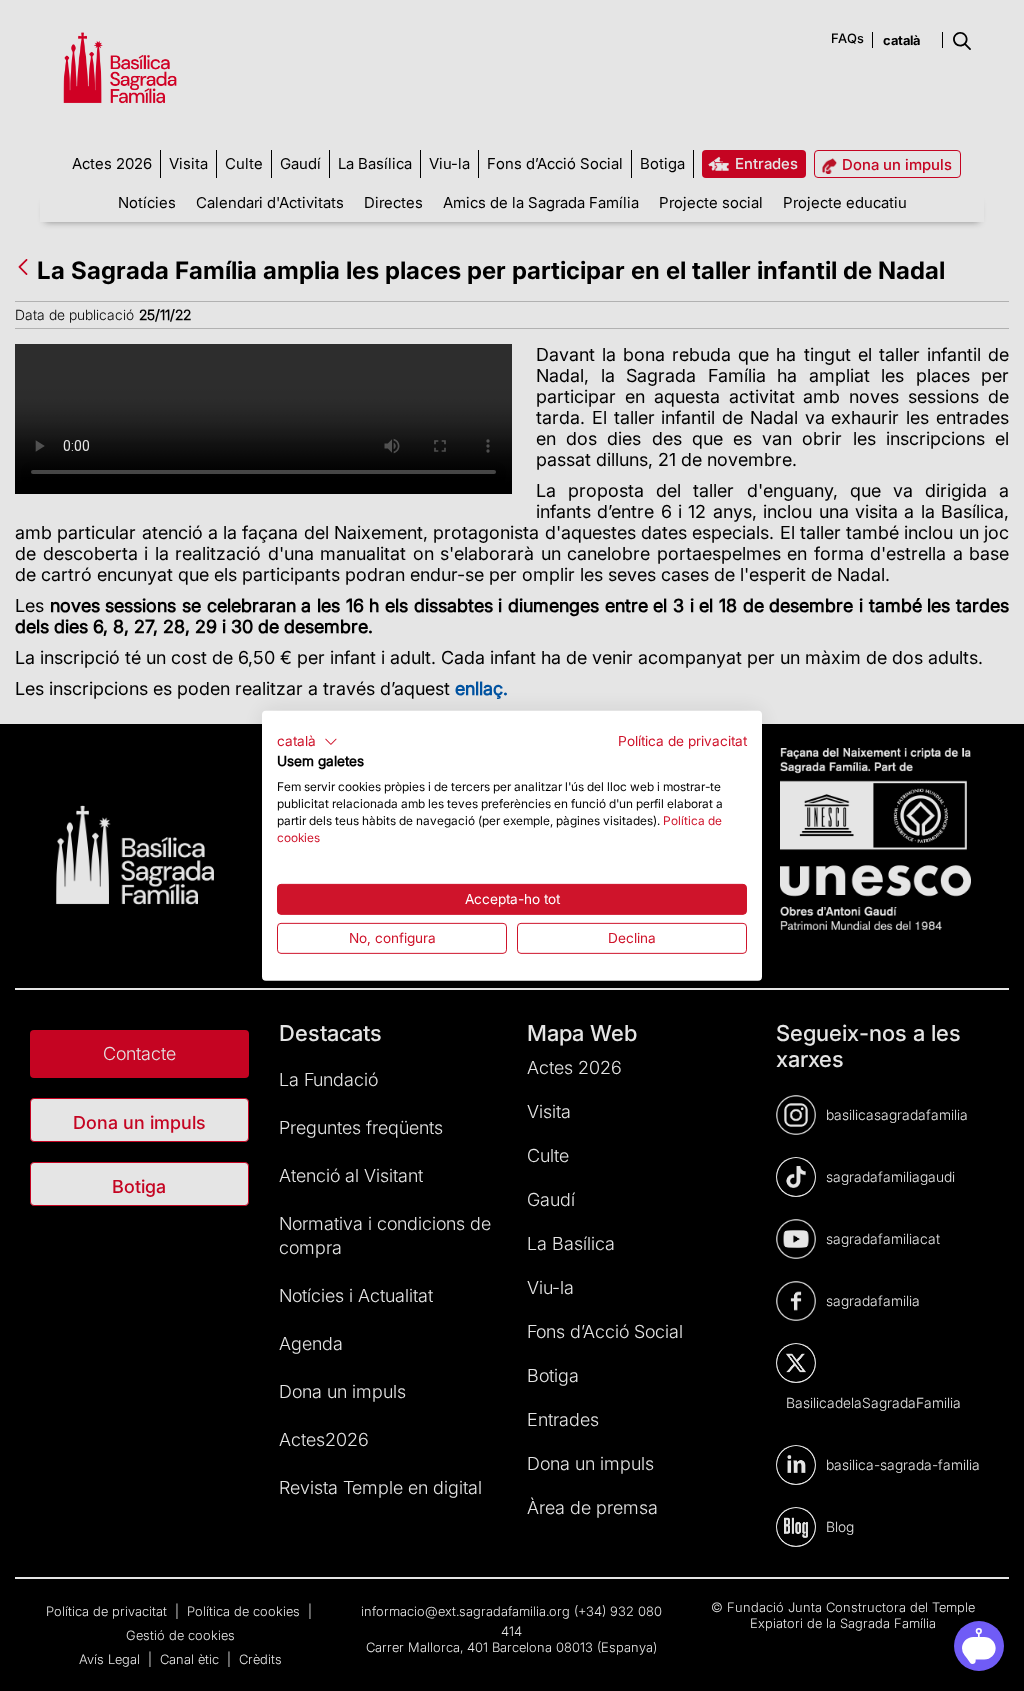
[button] (307, 741)
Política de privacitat (682, 740)
